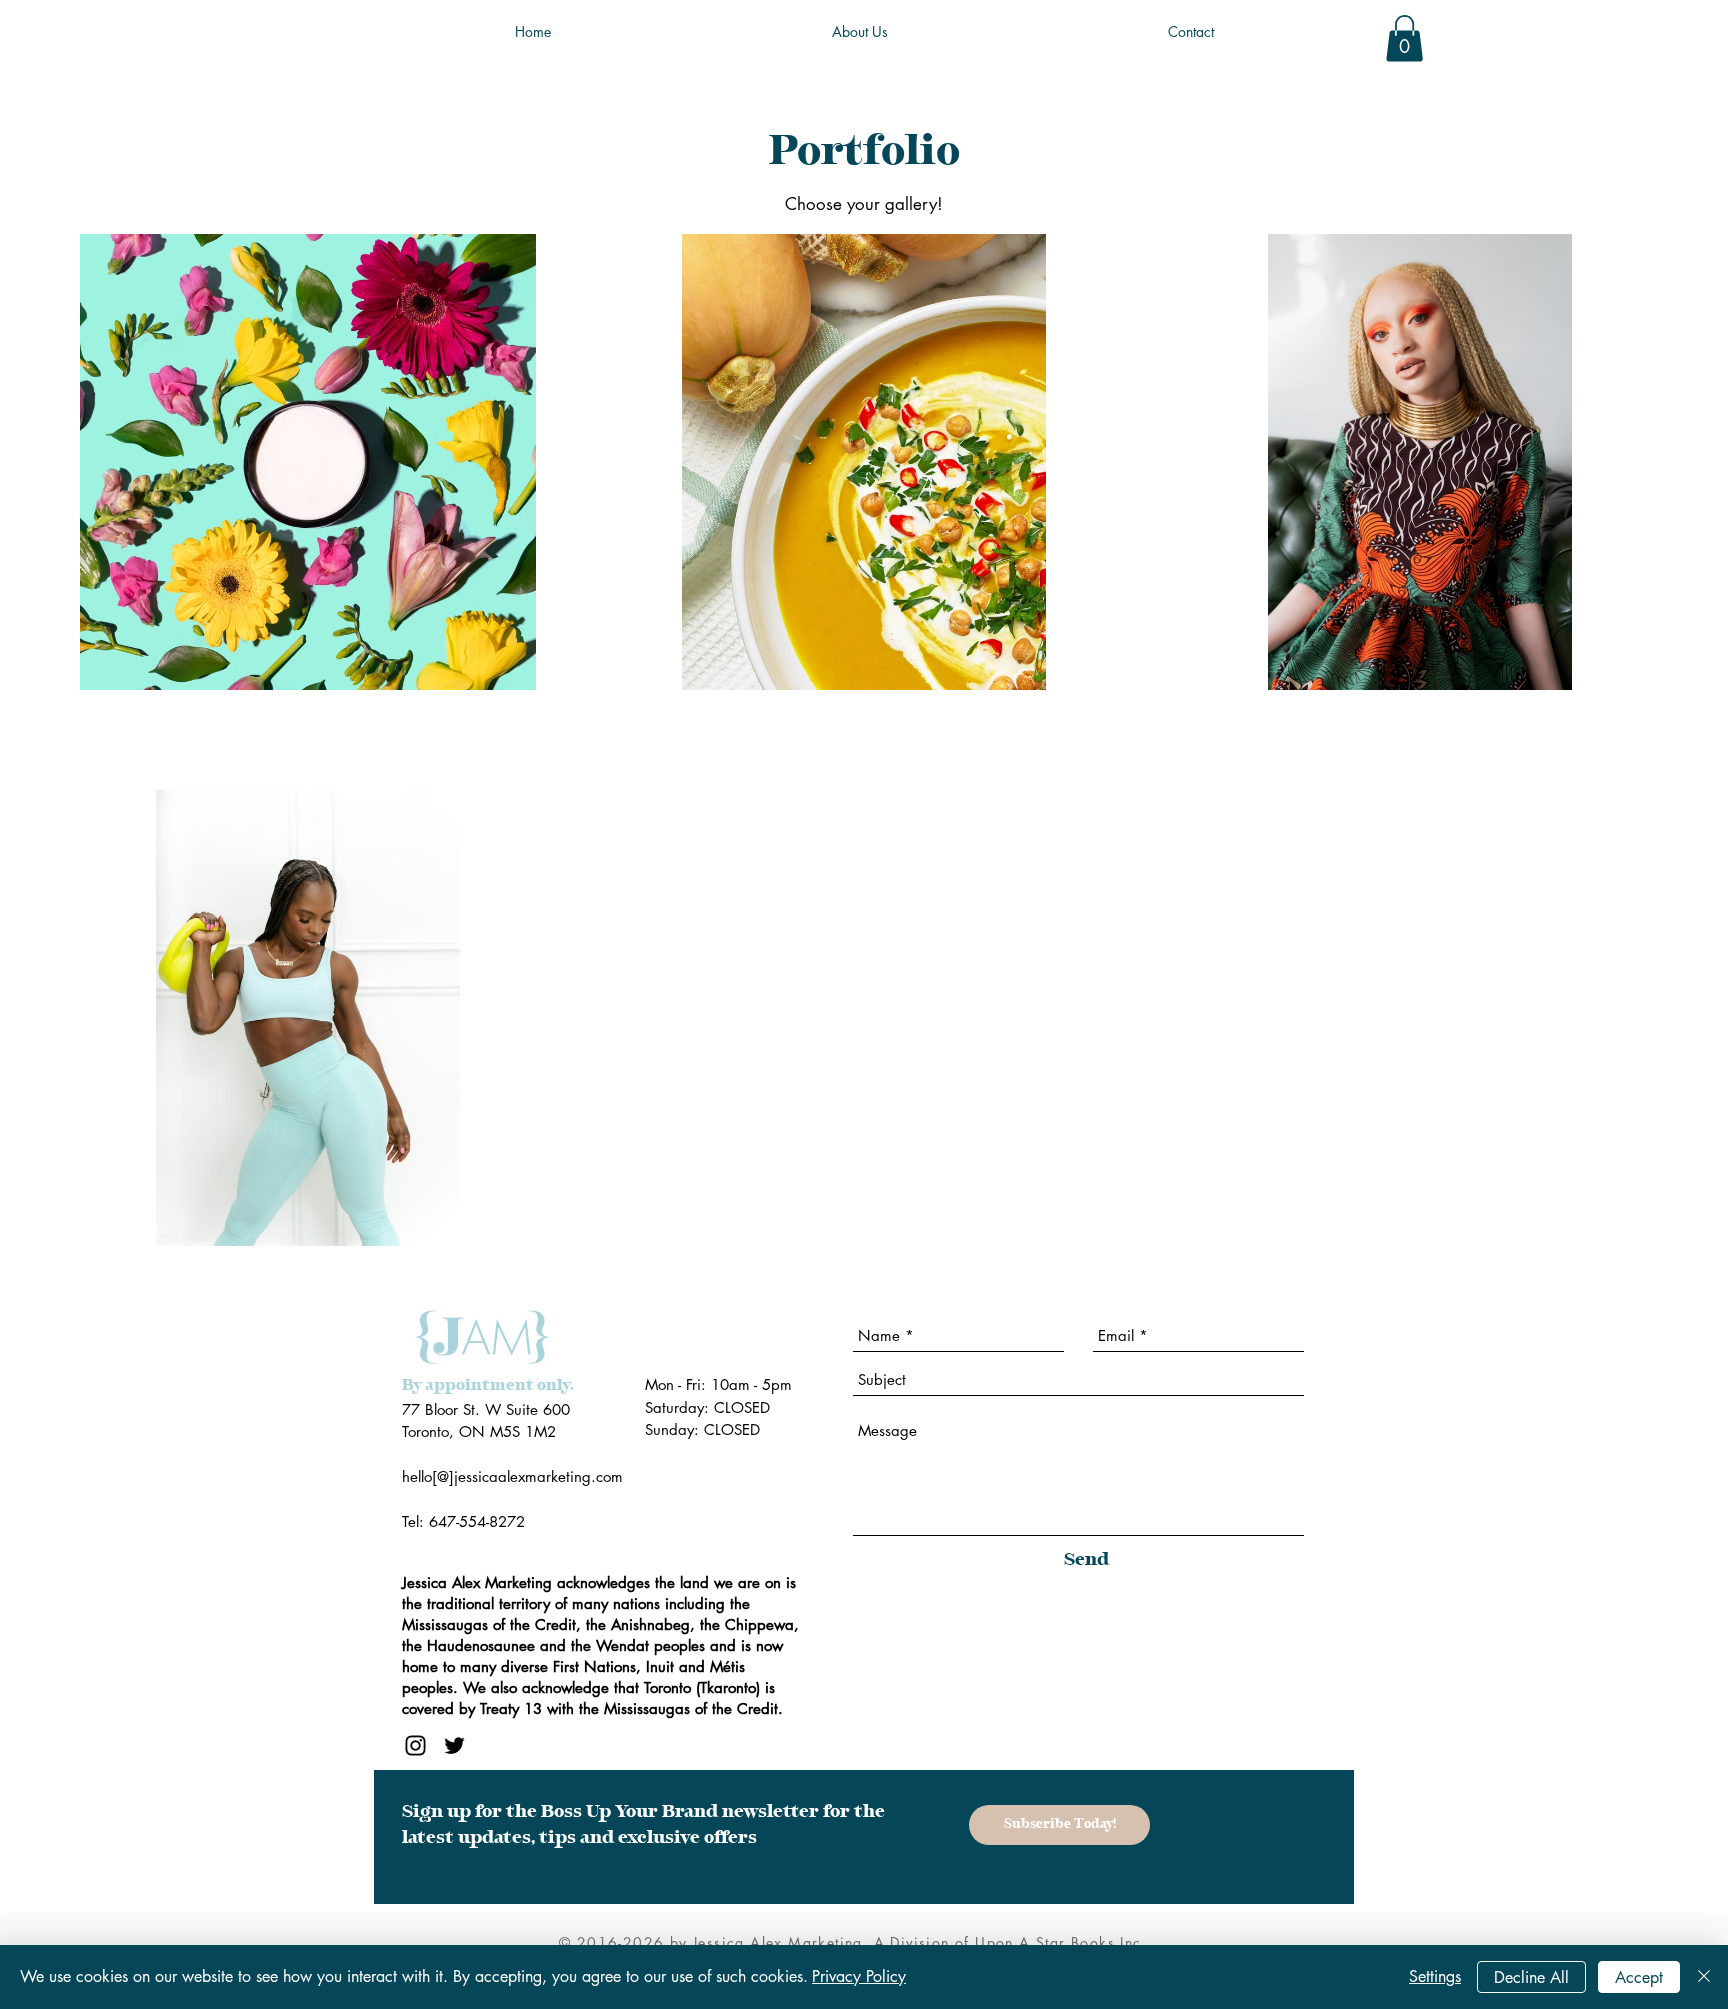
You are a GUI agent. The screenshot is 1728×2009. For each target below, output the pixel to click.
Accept (1639, 1977)
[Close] (1704, 1977)
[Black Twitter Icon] (454, 1745)
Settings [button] (1435, 1976)
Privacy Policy (859, 1976)
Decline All (1531, 1977)
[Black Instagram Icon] (415, 1745)
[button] (1404, 38)
